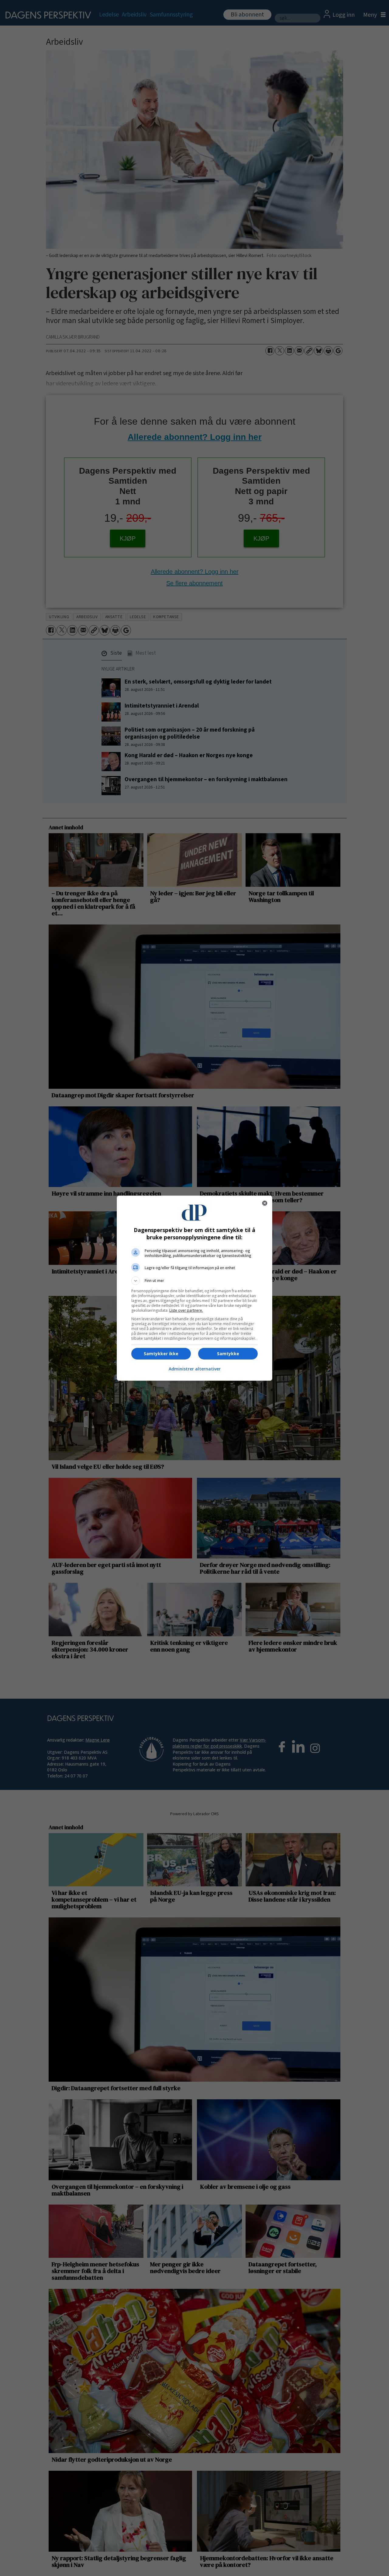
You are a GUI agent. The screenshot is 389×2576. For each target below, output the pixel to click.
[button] (194, 1281)
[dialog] (194, 1288)
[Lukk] (265, 1203)
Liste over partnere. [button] (186, 1310)
